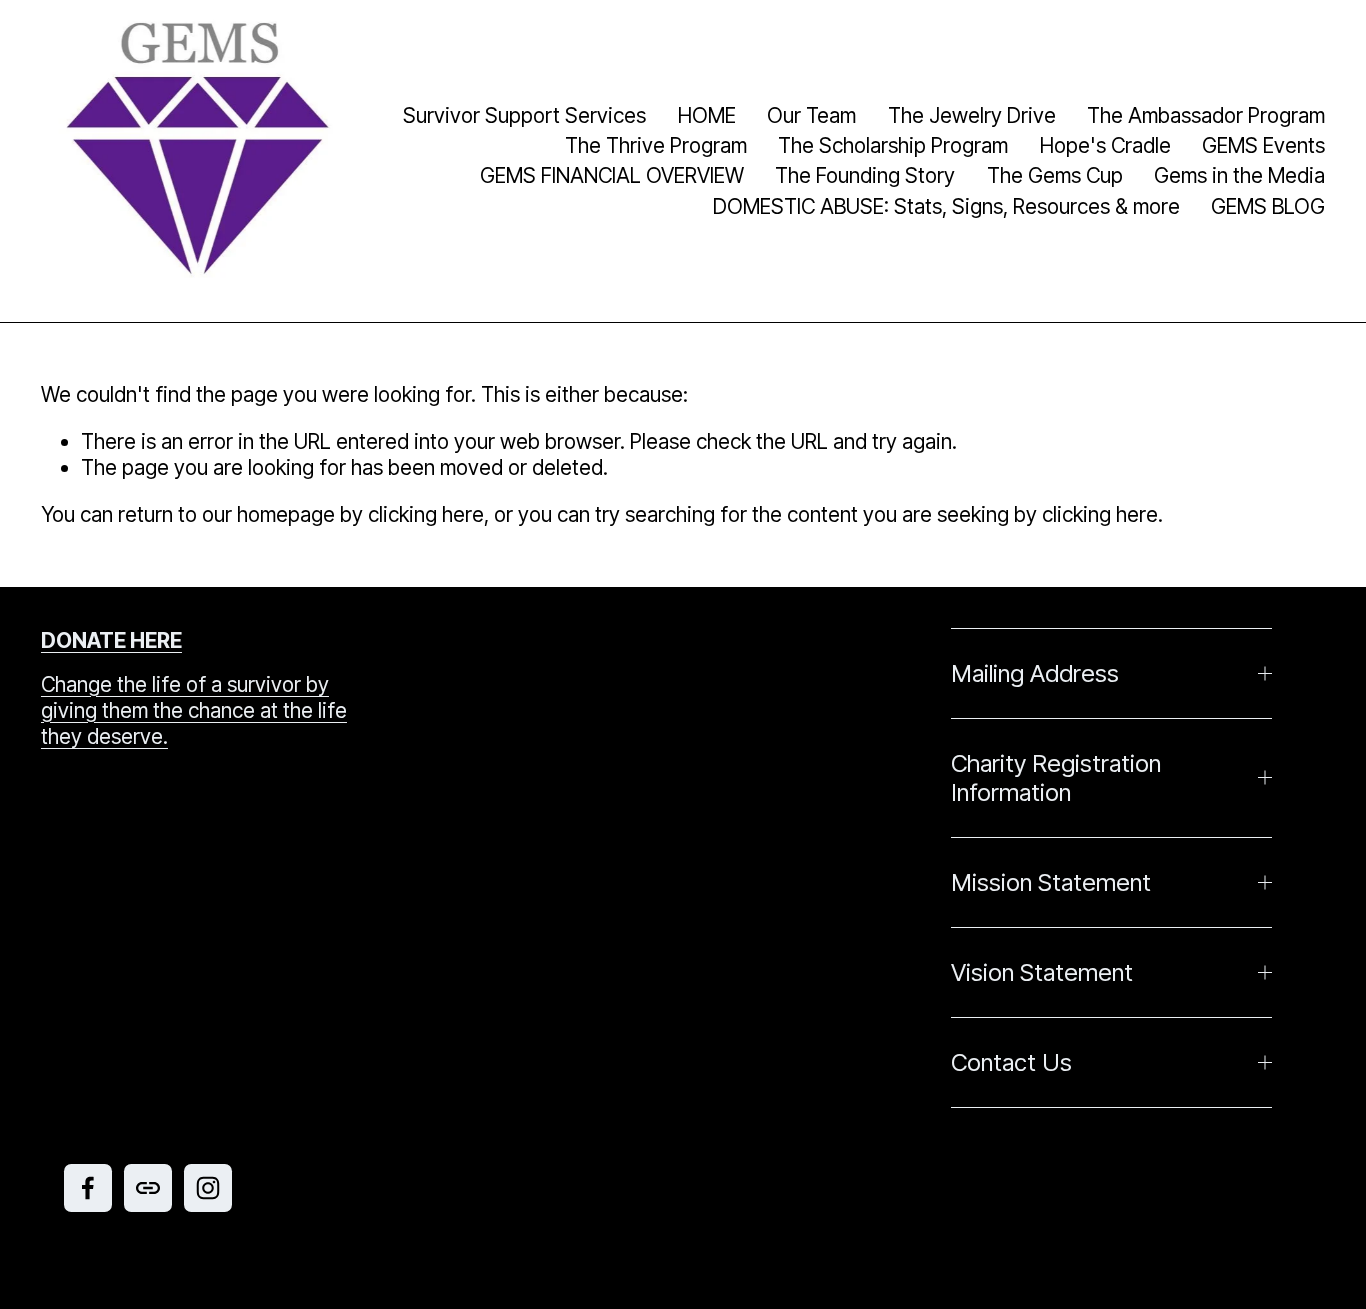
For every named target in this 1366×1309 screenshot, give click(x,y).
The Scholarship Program (893, 145)
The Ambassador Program (1206, 115)
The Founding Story (865, 175)
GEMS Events (1263, 145)
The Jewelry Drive (972, 115)
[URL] (148, 1188)
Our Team (811, 115)
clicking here (426, 514)
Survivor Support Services (524, 115)
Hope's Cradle (1105, 145)
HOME (707, 115)
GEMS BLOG (1268, 206)
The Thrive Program (656, 145)
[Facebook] (88, 1188)
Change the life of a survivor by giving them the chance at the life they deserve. (194, 710)
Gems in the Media (1239, 175)
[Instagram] (208, 1188)
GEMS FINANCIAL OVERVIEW (612, 175)
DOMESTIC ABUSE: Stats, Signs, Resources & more (946, 206)
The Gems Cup (1055, 175)
